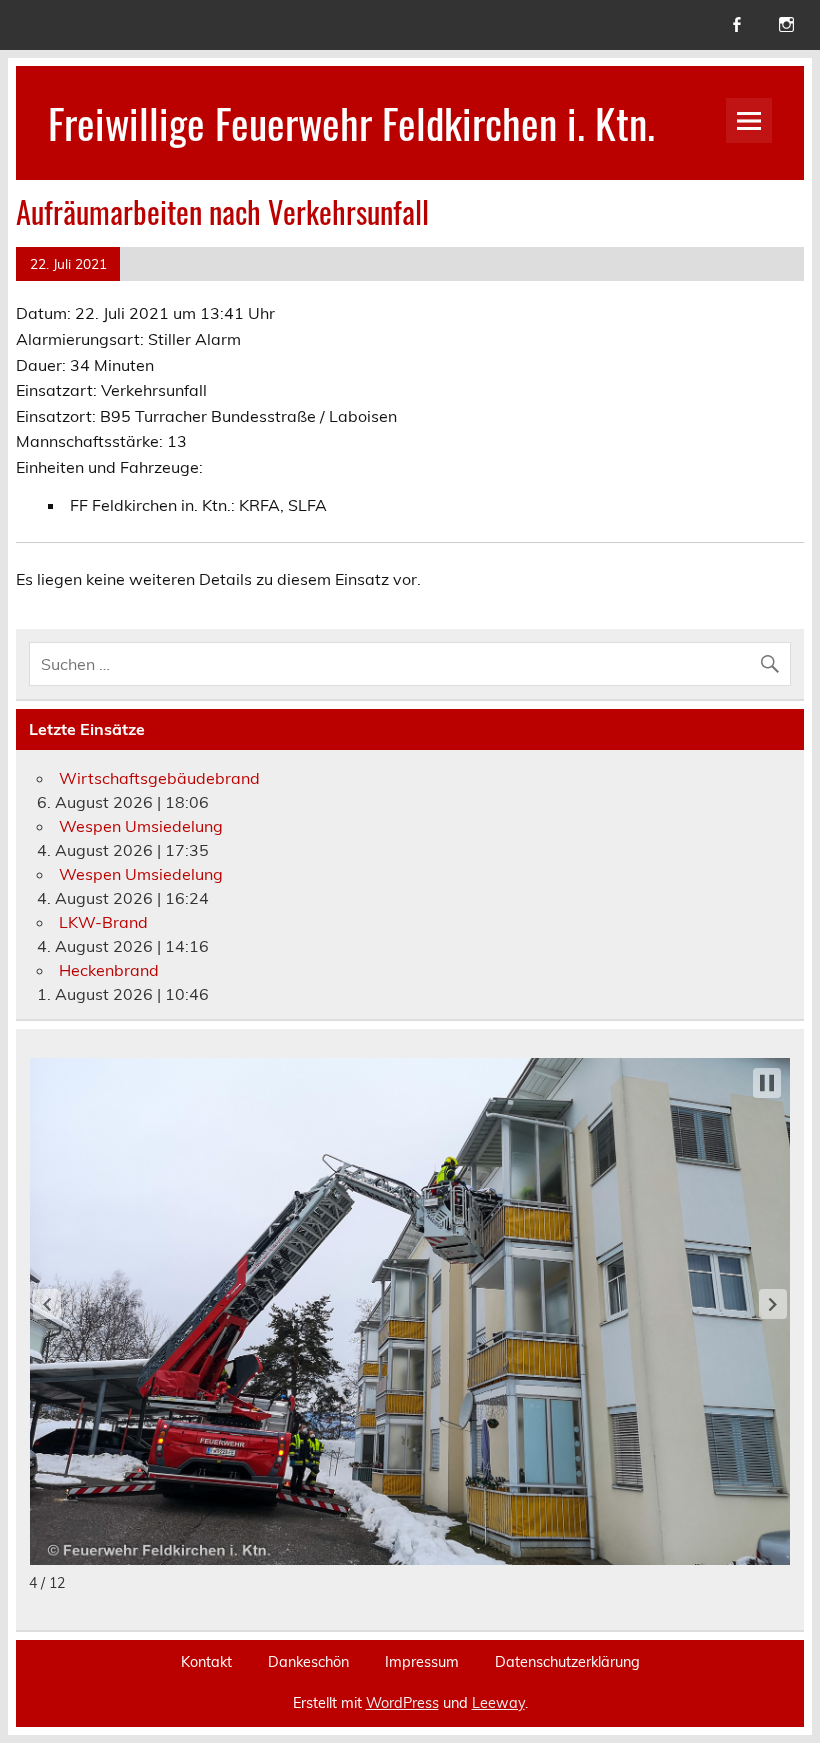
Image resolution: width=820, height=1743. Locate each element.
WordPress (402, 1703)
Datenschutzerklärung (567, 1662)
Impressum (422, 1662)
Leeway (498, 1703)
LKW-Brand (103, 922)
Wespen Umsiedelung (141, 826)
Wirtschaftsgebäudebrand (159, 778)
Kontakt (206, 1662)
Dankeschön (308, 1662)
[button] (47, 1304)
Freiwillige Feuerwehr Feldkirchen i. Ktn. (351, 122)
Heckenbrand (109, 970)
